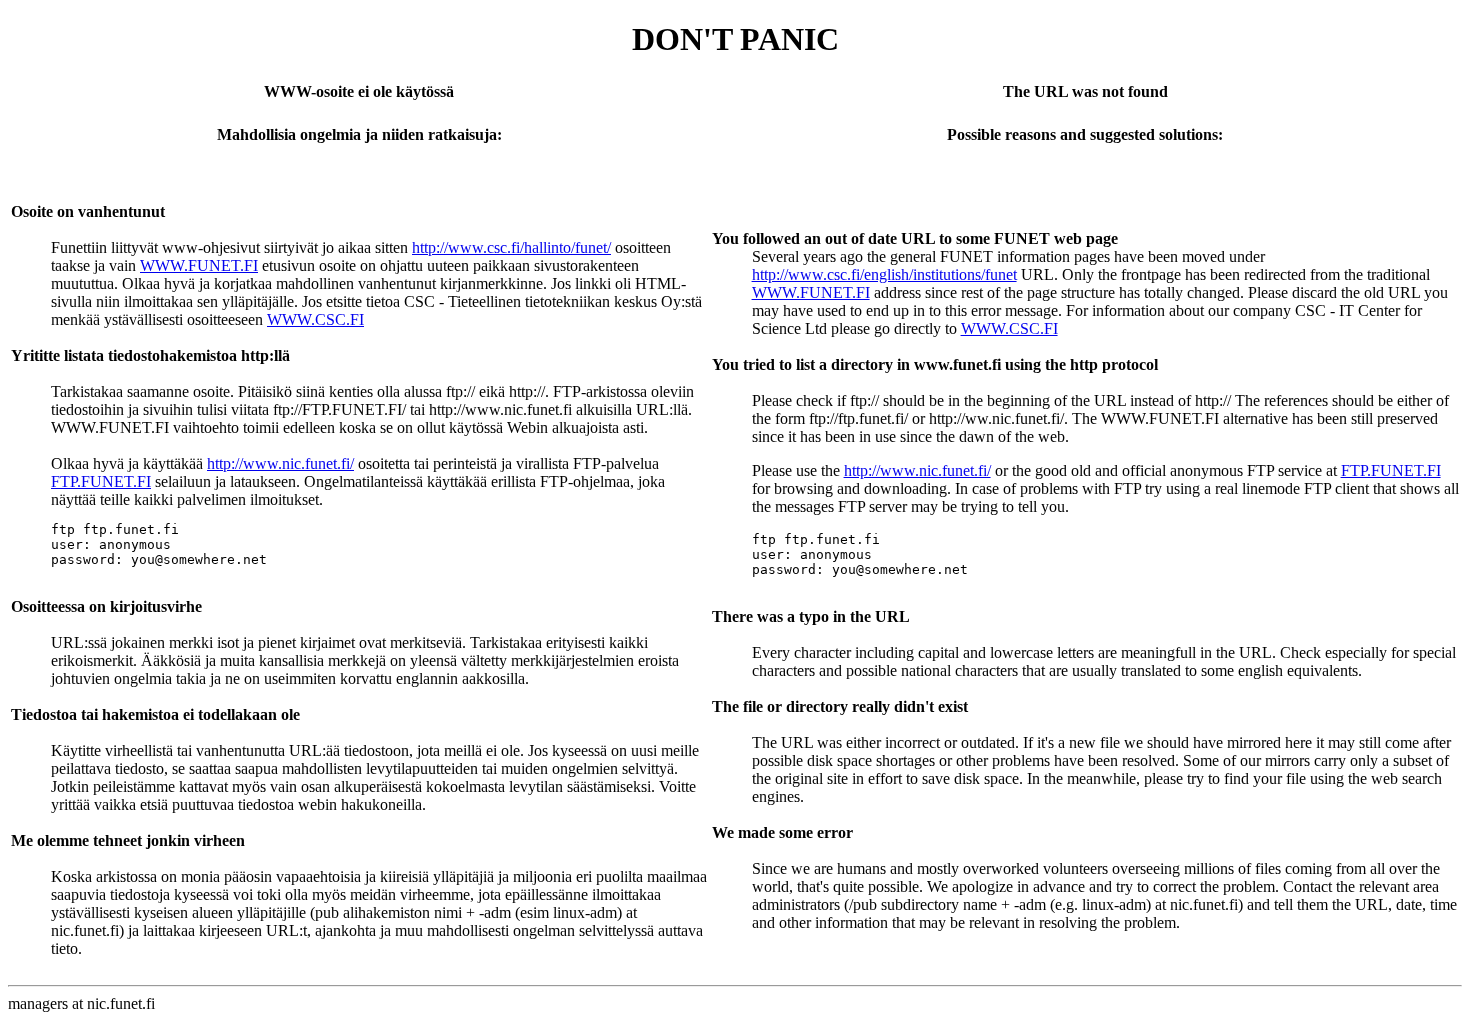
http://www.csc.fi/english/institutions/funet (884, 274)
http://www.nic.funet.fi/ (280, 463)
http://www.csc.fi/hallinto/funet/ (511, 247)
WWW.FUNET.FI (199, 265)
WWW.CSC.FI (315, 319)
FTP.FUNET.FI (101, 481)
